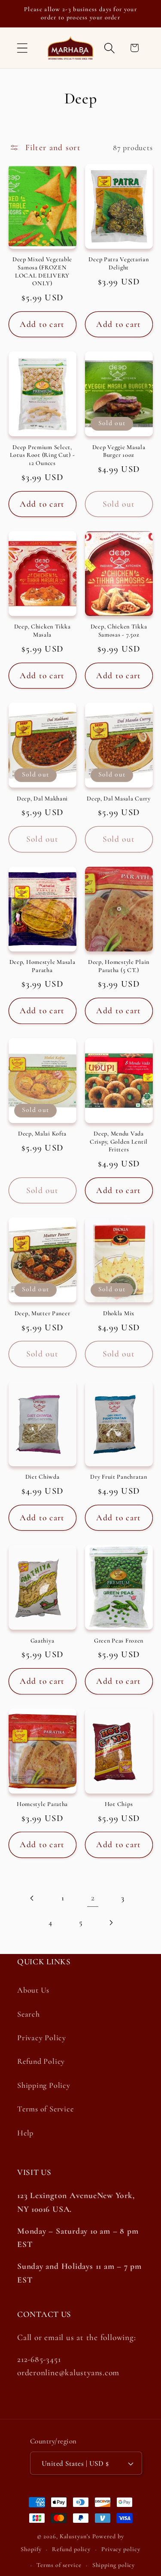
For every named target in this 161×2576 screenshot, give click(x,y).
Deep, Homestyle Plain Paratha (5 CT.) (119, 966)
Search (29, 2014)
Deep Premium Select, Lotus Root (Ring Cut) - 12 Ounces (43, 455)
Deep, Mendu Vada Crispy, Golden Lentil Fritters (119, 1142)
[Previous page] (32, 1898)
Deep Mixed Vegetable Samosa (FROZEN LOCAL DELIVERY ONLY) (42, 271)
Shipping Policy (44, 2085)
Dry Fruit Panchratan (118, 1477)
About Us (33, 1990)
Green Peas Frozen (119, 1641)
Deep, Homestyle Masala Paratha (43, 966)
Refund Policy (41, 2061)
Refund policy (71, 2549)
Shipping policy (114, 2565)
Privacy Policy (42, 2038)
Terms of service (59, 2565)
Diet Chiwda (43, 1477)
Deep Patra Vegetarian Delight (118, 263)
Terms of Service (45, 2109)
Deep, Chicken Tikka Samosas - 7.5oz (119, 631)
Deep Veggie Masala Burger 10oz (119, 451)
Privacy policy (121, 2549)
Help (25, 2133)
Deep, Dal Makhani (42, 799)
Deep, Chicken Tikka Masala (43, 631)
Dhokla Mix (119, 1313)
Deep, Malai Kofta (42, 1134)
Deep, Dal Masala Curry (119, 799)
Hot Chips (119, 1804)
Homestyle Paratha (42, 1804)
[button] (22, 48)
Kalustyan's (75, 2536)
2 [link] (93, 1898)
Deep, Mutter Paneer (43, 1313)
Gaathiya (43, 1641)
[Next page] (111, 1922)
